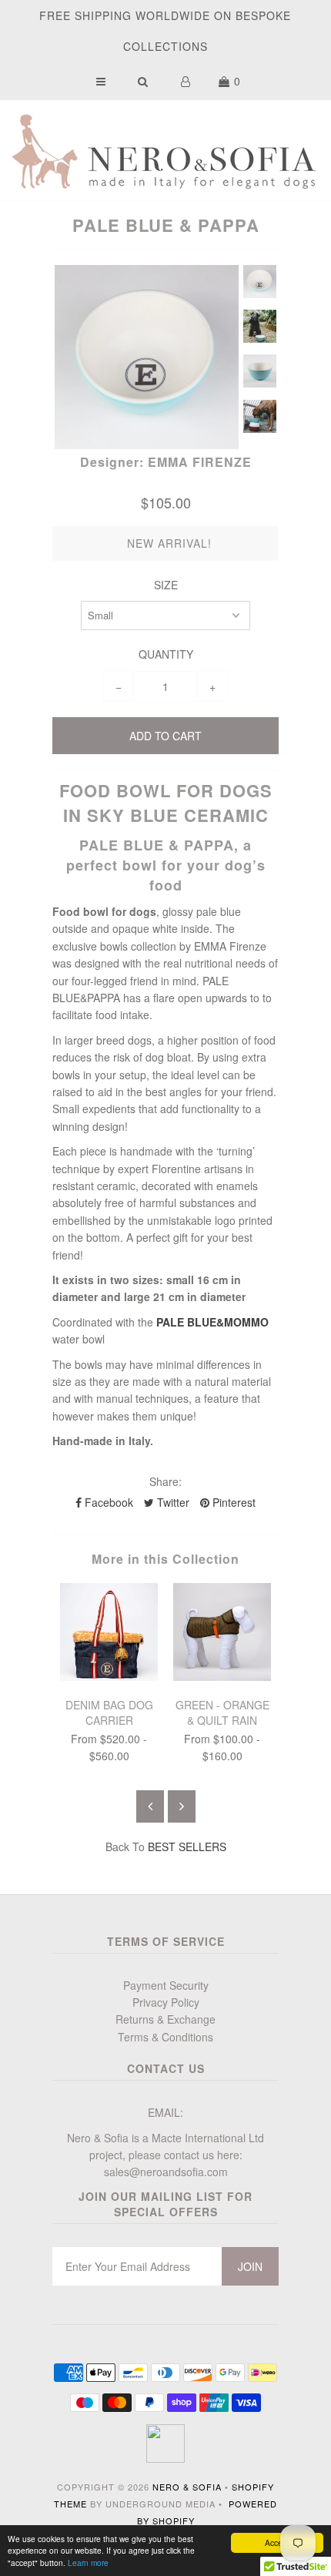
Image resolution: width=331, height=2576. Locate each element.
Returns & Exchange (165, 2019)
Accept (277, 2542)
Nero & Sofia (187, 2487)
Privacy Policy (166, 2002)
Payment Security (166, 1985)
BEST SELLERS (187, 1846)
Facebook (107, 1502)
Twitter (172, 1502)
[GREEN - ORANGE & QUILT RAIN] (222, 1676)
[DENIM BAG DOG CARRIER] (109, 1676)
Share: (165, 1481)
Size (166, 585)
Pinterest (232, 1502)
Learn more (88, 2563)
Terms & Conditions (165, 2037)
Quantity (166, 654)
